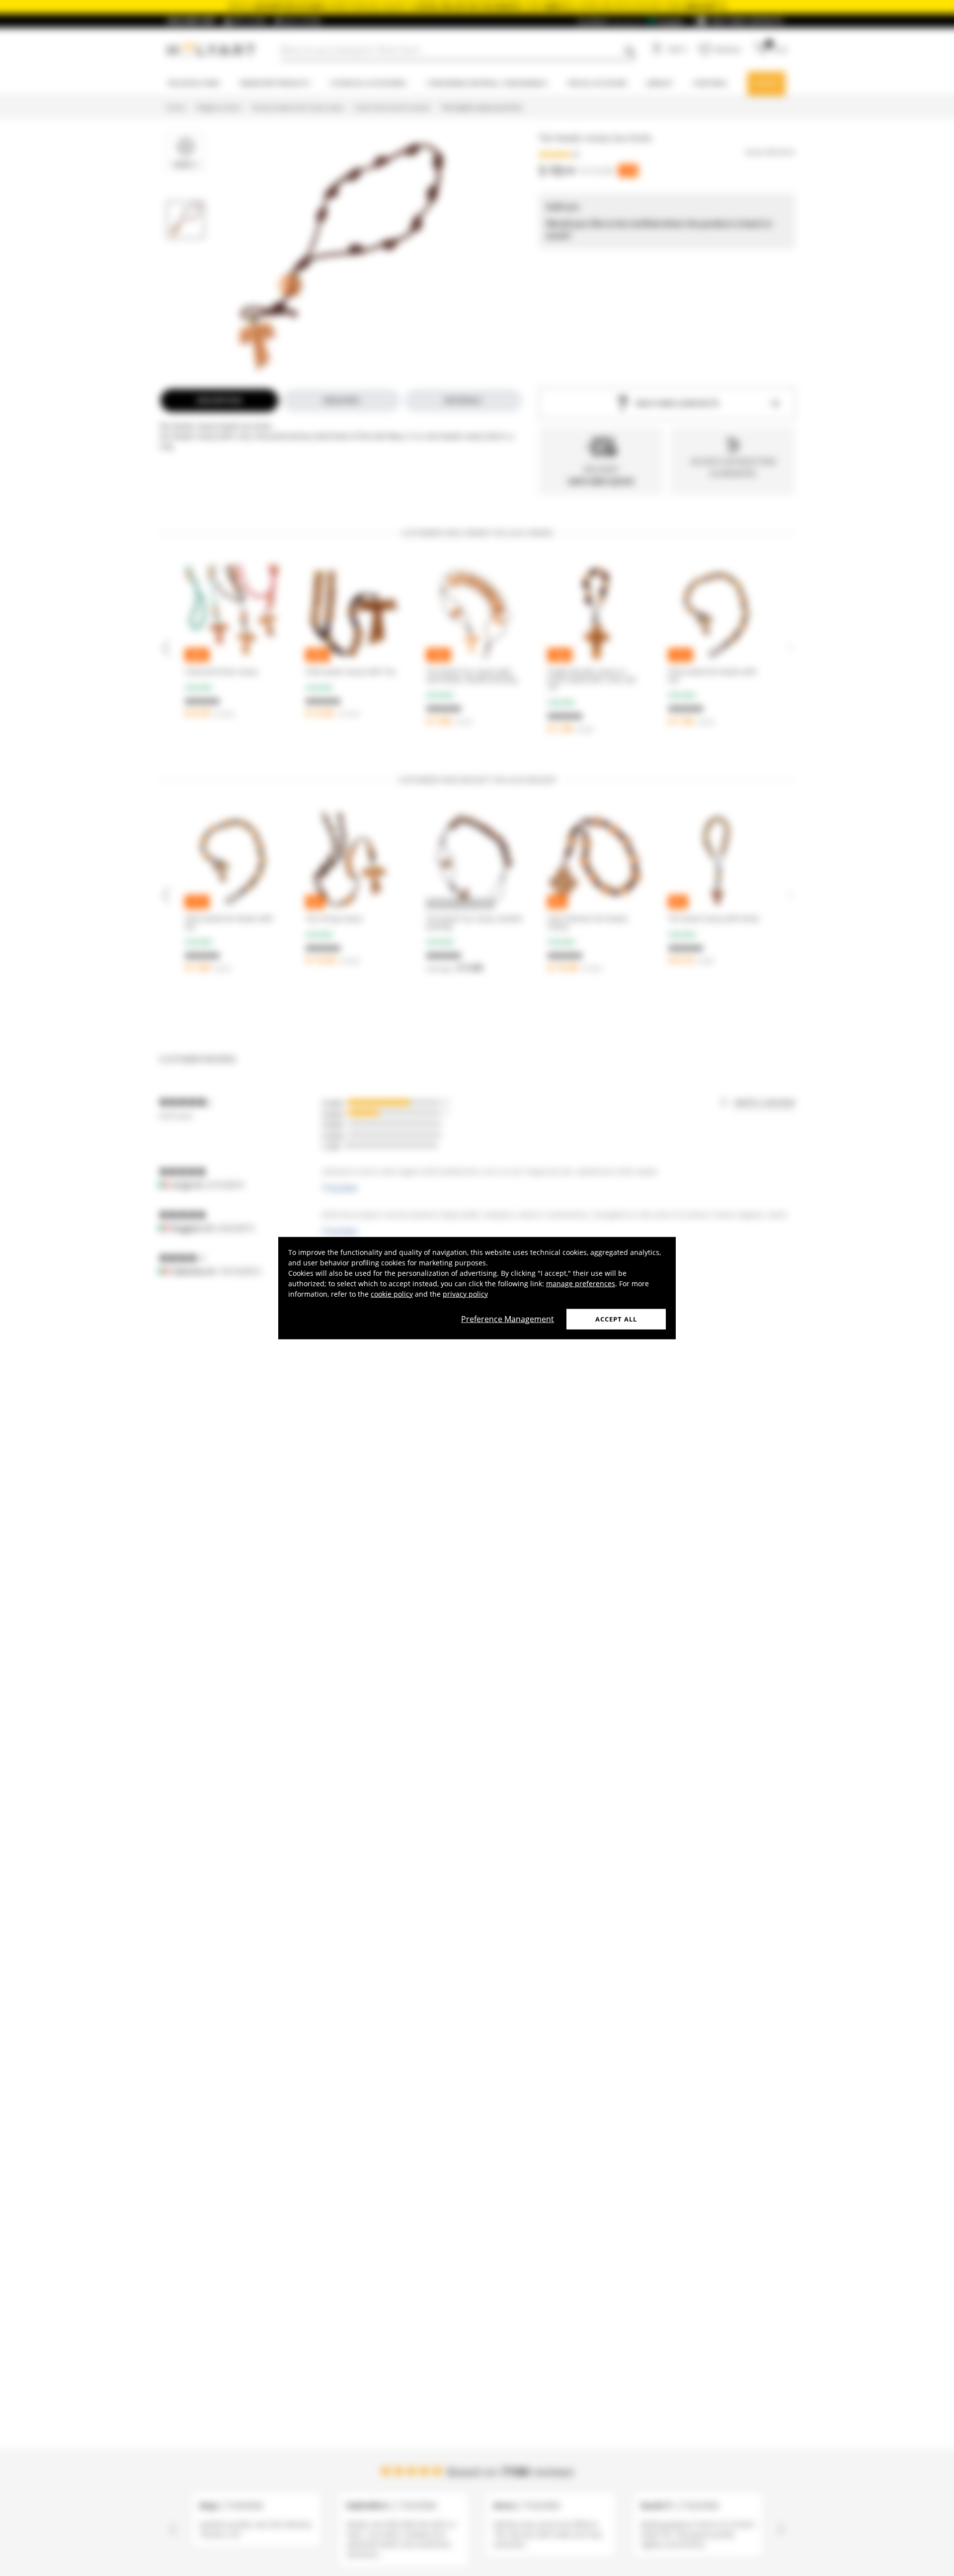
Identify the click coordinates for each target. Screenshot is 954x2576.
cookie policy (392, 1293)
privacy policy (465, 1293)
